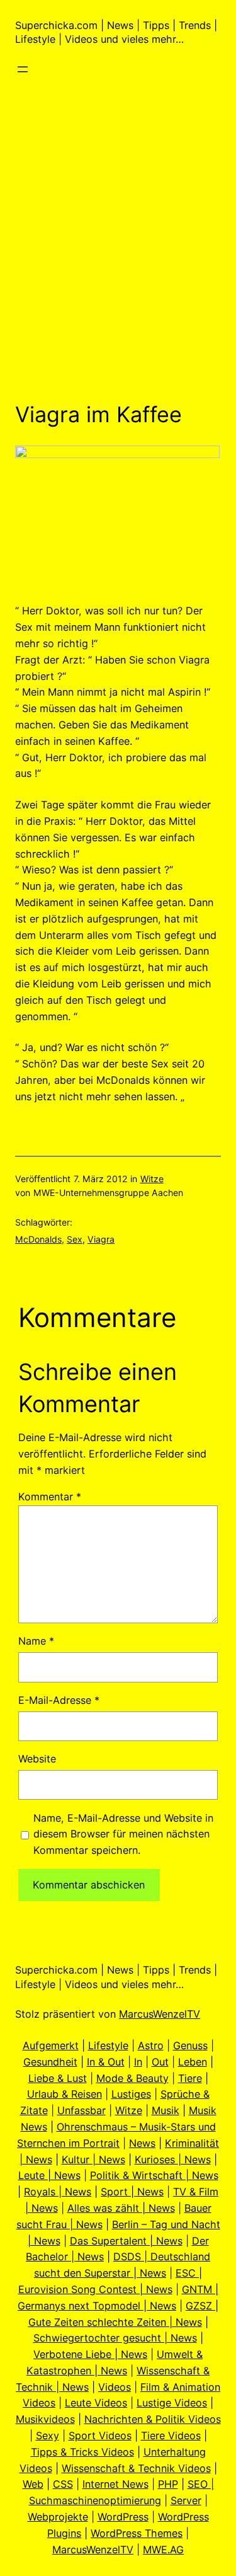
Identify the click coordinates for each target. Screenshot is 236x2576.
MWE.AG (163, 2550)
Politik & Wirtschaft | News (154, 2175)
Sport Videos (100, 2435)
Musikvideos (45, 2419)
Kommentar (50, 1497)
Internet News (115, 2484)
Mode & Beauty (132, 2078)
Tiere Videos (171, 2435)
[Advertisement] (118, 259)
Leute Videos (96, 2403)
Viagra (101, 1239)
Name (36, 1641)
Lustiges (131, 2094)
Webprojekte (58, 2517)
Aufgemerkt (51, 2045)
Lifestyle (108, 2045)
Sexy (48, 2435)
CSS (63, 2484)
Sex (75, 1239)
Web (33, 2484)
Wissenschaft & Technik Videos (136, 2468)
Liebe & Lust (58, 2078)
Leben (193, 2062)
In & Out (106, 2062)
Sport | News (132, 2192)
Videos (115, 2387)
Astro (151, 2045)
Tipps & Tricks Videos (82, 2452)
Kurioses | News (173, 2159)
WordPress (123, 2517)
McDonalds (38, 1239)
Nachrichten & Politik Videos (153, 2419)
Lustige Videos (172, 2403)
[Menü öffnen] (23, 69)
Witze (152, 1179)
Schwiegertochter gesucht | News (115, 2338)
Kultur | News (93, 2159)
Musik (166, 2110)
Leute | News (49, 2175)
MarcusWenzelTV (160, 2014)
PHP (168, 2484)
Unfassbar (81, 2110)
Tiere (190, 2078)
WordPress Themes (137, 2533)
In (138, 2062)
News (142, 2143)
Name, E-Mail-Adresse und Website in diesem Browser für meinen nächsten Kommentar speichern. (123, 1834)
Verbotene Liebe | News (90, 2354)
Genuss (190, 2045)
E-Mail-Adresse (59, 1700)
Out (160, 2062)
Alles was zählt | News (121, 2208)
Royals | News (58, 2192)
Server (186, 2500)
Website (37, 1759)
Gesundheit (50, 2062)
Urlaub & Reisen (65, 2094)
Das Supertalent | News (126, 2241)
